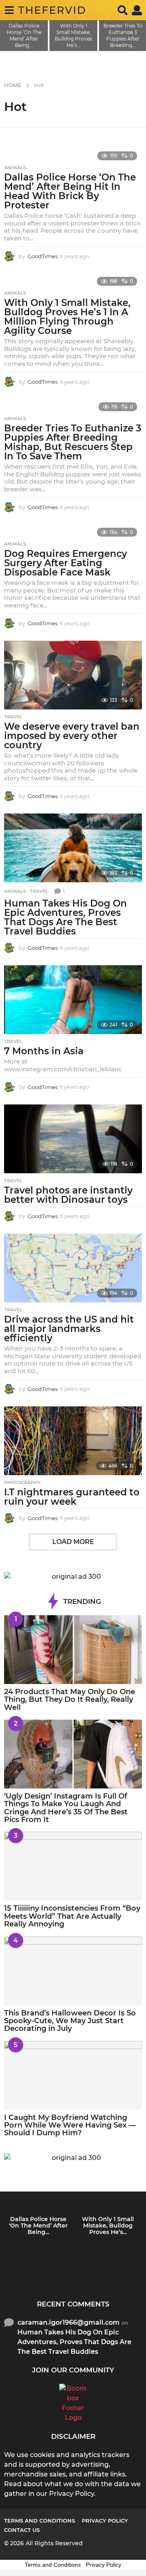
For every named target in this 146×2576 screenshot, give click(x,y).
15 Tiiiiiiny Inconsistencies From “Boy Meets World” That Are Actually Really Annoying (72, 1916)
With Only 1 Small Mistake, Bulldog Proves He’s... (108, 2226)
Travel (13, 717)
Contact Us (22, 2530)
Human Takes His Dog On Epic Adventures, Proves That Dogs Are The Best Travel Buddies (65, 917)
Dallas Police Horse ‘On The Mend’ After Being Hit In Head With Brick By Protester (70, 191)
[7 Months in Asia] (73, 1000)
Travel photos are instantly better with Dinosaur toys (68, 1195)
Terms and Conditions (40, 2521)
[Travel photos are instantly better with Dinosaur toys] (73, 1139)
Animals (15, 168)
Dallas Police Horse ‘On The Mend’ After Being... (38, 2226)
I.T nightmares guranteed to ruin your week (72, 1497)
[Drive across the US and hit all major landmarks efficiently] (73, 1268)
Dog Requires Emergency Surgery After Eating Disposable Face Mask (65, 563)
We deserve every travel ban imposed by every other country (72, 736)
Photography (22, 1482)
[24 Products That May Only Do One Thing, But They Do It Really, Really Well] (73, 1650)
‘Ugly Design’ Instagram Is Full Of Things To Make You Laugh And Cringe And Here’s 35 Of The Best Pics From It (66, 1808)
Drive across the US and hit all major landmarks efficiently (69, 1329)
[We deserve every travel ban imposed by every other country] (73, 675)
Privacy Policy (105, 2521)
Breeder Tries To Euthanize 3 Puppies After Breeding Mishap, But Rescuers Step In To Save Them (73, 442)
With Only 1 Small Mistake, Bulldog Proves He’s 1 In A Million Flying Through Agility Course (67, 317)
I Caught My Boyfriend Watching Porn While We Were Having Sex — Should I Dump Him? (70, 2125)
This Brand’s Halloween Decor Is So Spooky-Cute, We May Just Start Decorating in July (70, 2021)
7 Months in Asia (44, 1051)
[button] (9, 10)
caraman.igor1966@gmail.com (69, 2322)
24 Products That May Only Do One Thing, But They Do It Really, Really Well (70, 1700)
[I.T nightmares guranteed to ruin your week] (73, 1441)
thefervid (52, 10)
